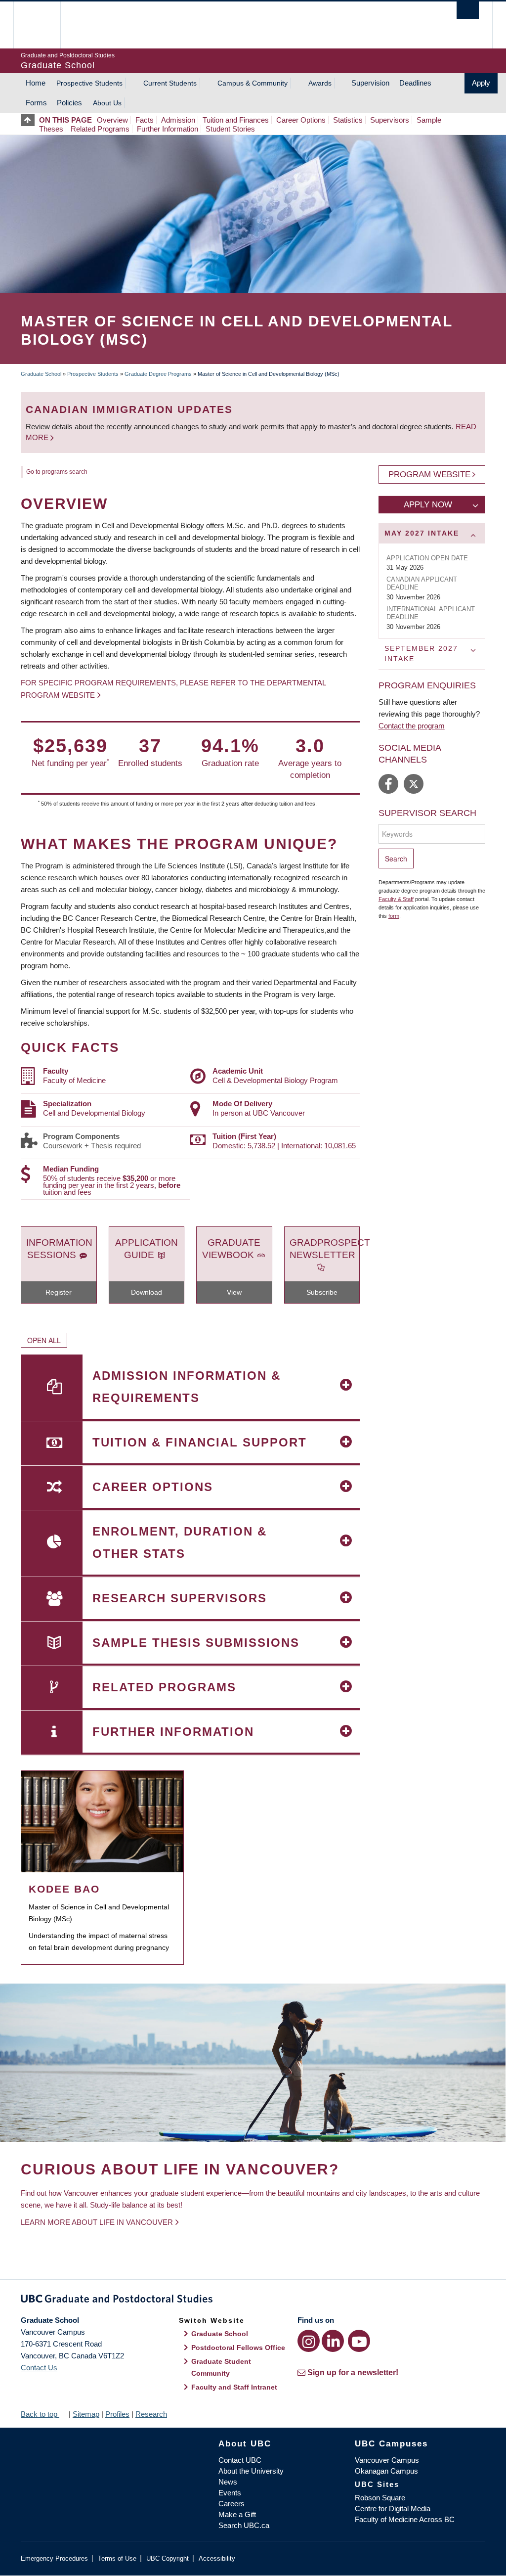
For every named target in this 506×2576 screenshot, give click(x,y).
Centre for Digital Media (393, 2508)
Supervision (370, 83)
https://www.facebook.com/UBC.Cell (388, 784)
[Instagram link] (309, 2341)
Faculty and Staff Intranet (234, 2387)
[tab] (432, 533)
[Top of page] (30, 120)
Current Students (170, 83)
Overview (112, 120)
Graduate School (41, 374)
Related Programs (100, 129)
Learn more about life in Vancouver (97, 2222)
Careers (232, 2504)
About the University (251, 2471)
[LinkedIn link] (333, 2341)
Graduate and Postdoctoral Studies (253, 2301)
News (228, 2482)
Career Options (301, 120)
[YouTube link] (359, 2341)
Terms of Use (117, 2558)
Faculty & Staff (396, 899)
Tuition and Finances (236, 120)
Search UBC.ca (244, 2525)
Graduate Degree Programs (158, 374)
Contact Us (39, 2368)
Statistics (348, 120)
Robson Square (380, 2498)
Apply (481, 83)
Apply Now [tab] (428, 505)
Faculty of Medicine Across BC (405, 2519)
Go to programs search (57, 472)
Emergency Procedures (54, 2558)
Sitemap (86, 2414)
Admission (178, 120)
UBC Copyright (168, 2558)
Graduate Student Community (221, 2367)
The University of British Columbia (44, 25)
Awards (320, 83)
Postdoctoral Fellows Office (238, 2348)
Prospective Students (89, 83)
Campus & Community (253, 83)
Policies (69, 103)
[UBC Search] (468, 10)
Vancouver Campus (387, 2460)
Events (230, 2493)
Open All (44, 1340)
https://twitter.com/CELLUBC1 (414, 784)
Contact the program (412, 726)
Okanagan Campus (386, 2471)
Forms (36, 103)
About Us (107, 103)
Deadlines (415, 83)
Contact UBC (240, 2460)
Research (151, 2414)
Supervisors (390, 120)
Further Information (168, 129)
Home (36, 83)
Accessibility (217, 2558)
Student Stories (230, 129)
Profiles (117, 2414)
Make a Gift (237, 2514)
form (394, 916)
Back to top (40, 2414)
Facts (145, 120)
